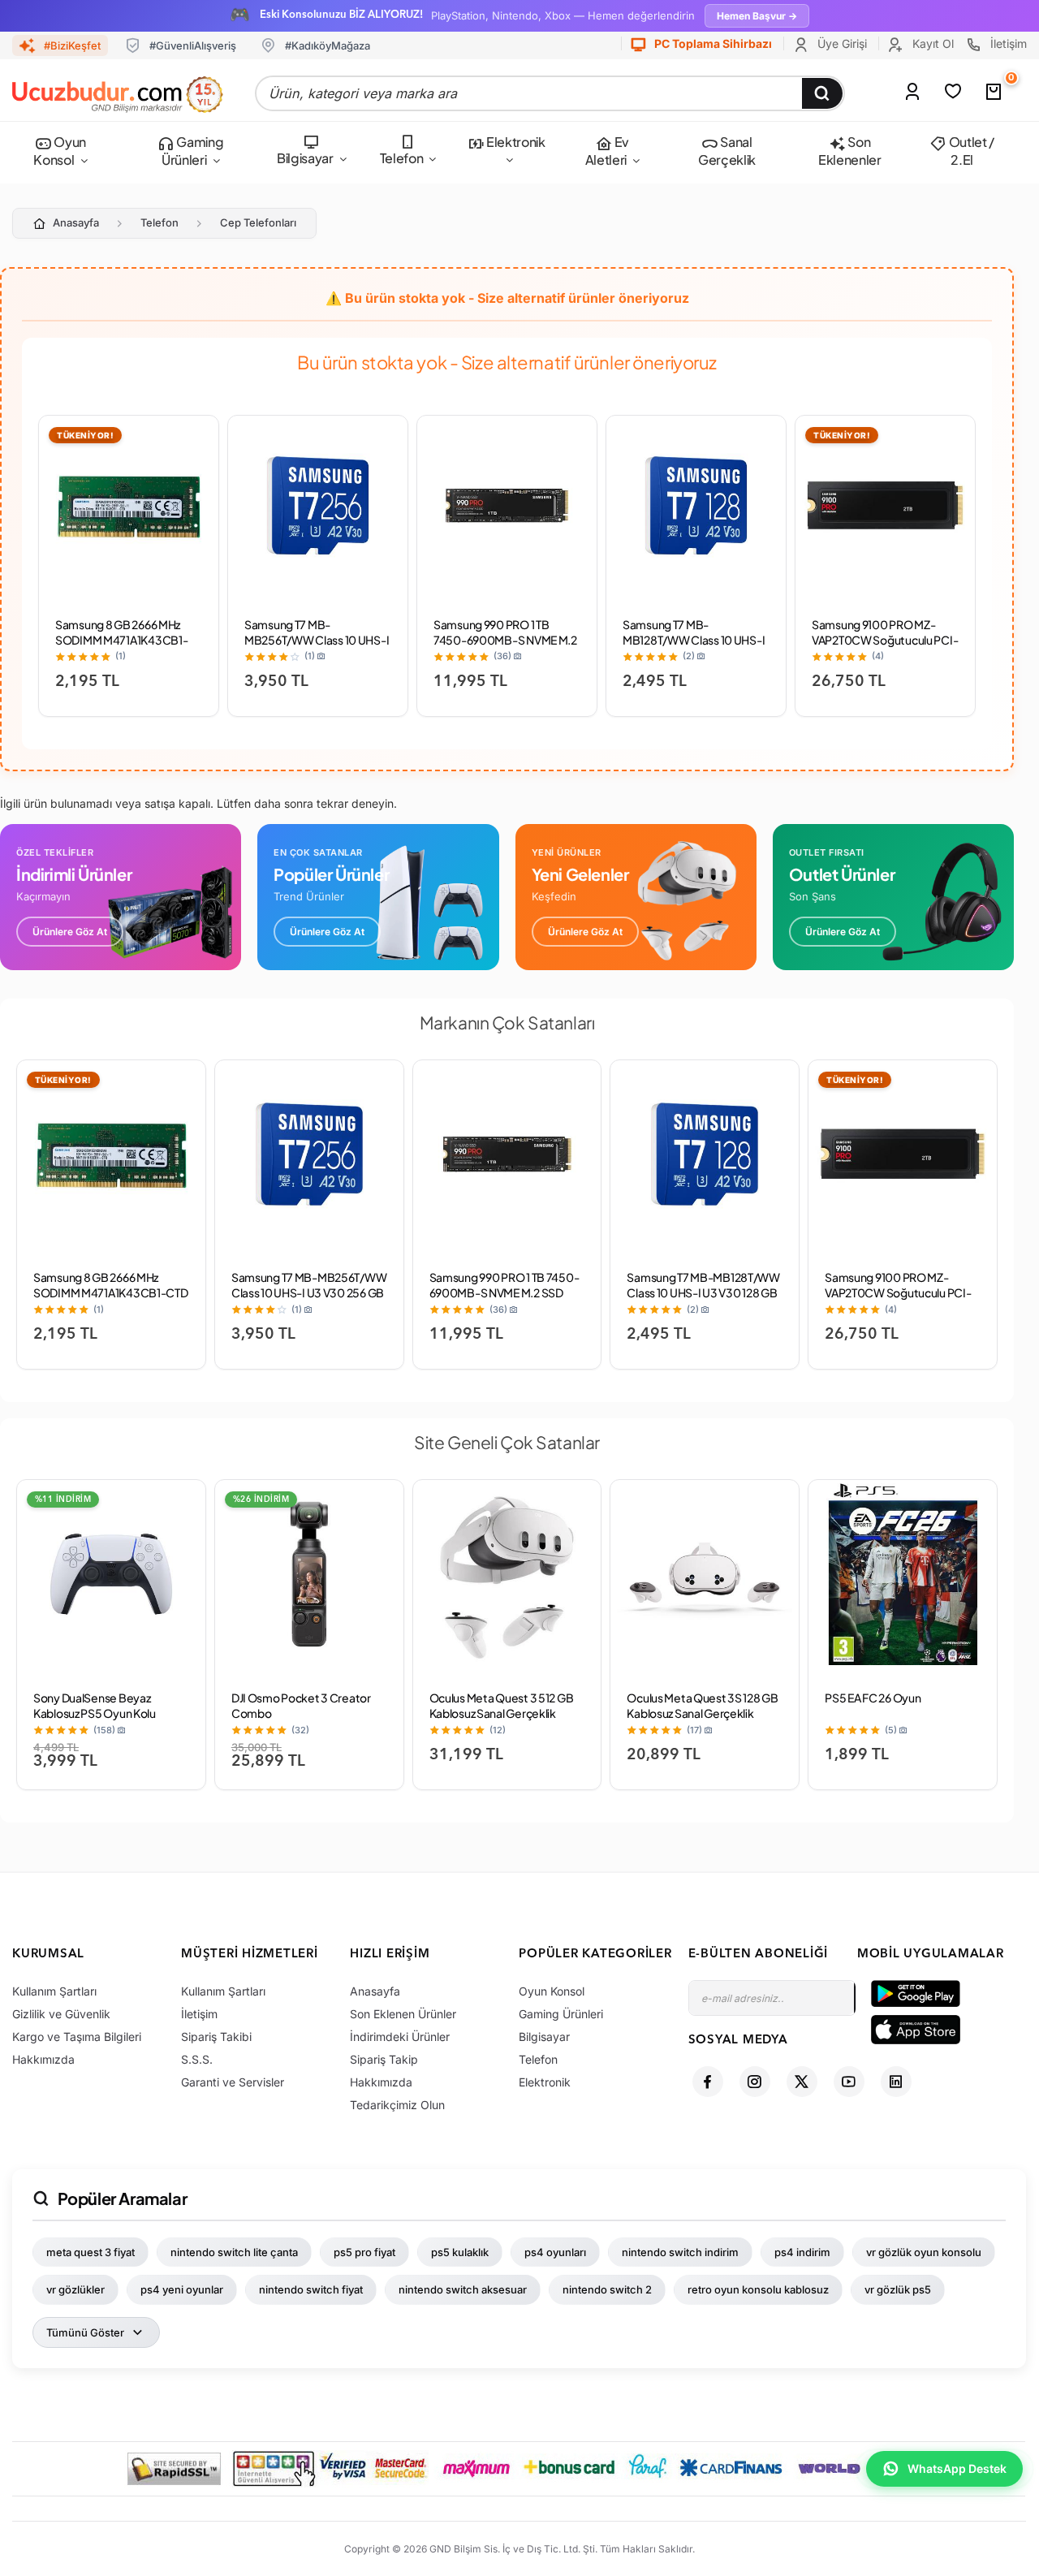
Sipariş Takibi (216, 2037)
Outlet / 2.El (970, 151)
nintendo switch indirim (680, 2252)
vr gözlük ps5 (898, 2289)
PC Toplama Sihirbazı (712, 43)
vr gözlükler (75, 2289)
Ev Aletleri (607, 151)
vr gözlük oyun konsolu (924, 2252)
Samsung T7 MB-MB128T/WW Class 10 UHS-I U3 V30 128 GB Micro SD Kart (695, 640)
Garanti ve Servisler (233, 2082)
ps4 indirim (802, 2252)
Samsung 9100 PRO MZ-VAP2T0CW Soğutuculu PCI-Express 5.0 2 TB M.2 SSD (885, 640)
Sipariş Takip (384, 2059)
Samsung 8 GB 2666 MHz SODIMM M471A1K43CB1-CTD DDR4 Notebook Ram (122, 640)
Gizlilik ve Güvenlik (61, 2014)
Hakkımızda (43, 2059)
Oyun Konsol (59, 151)
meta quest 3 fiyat (91, 2252)
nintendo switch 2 (607, 2289)
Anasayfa (76, 222)
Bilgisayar (305, 158)
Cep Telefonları (258, 222)
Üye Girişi (841, 43)
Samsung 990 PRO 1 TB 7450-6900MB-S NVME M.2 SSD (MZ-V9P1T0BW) (505, 640)
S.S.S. (197, 2059)
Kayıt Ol (931, 43)
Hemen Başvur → (757, 16)
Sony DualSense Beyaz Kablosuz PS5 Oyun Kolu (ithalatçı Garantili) (95, 1713)
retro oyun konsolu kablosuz (758, 2289)
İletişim (1007, 43)
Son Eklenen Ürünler (403, 2014)
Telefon (402, 158)
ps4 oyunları (555, 2252)
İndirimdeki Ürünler (400, 2037)
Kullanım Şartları (54, 1991)
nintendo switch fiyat (311, 2289)
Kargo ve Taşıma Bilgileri (77, 2037)
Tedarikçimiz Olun (397, 2105)
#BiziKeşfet (72, 45)
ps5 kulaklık (460, 2252)
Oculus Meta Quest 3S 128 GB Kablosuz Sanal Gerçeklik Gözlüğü (702, 1713)
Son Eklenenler (850, 151)
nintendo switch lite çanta (234, 2252)
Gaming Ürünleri (192, 151)
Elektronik (514, 142)
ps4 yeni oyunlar (182, 2289)
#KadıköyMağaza (328, 45)
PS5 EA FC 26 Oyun (873, 1698)
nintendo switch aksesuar (463, 2289)
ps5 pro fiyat (364, 2252)
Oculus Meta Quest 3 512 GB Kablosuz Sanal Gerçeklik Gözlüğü (502, 1713)
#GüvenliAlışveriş (193, 45)
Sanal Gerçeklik (727, 151)
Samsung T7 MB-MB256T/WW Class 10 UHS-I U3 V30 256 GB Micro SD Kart (317, 647)
